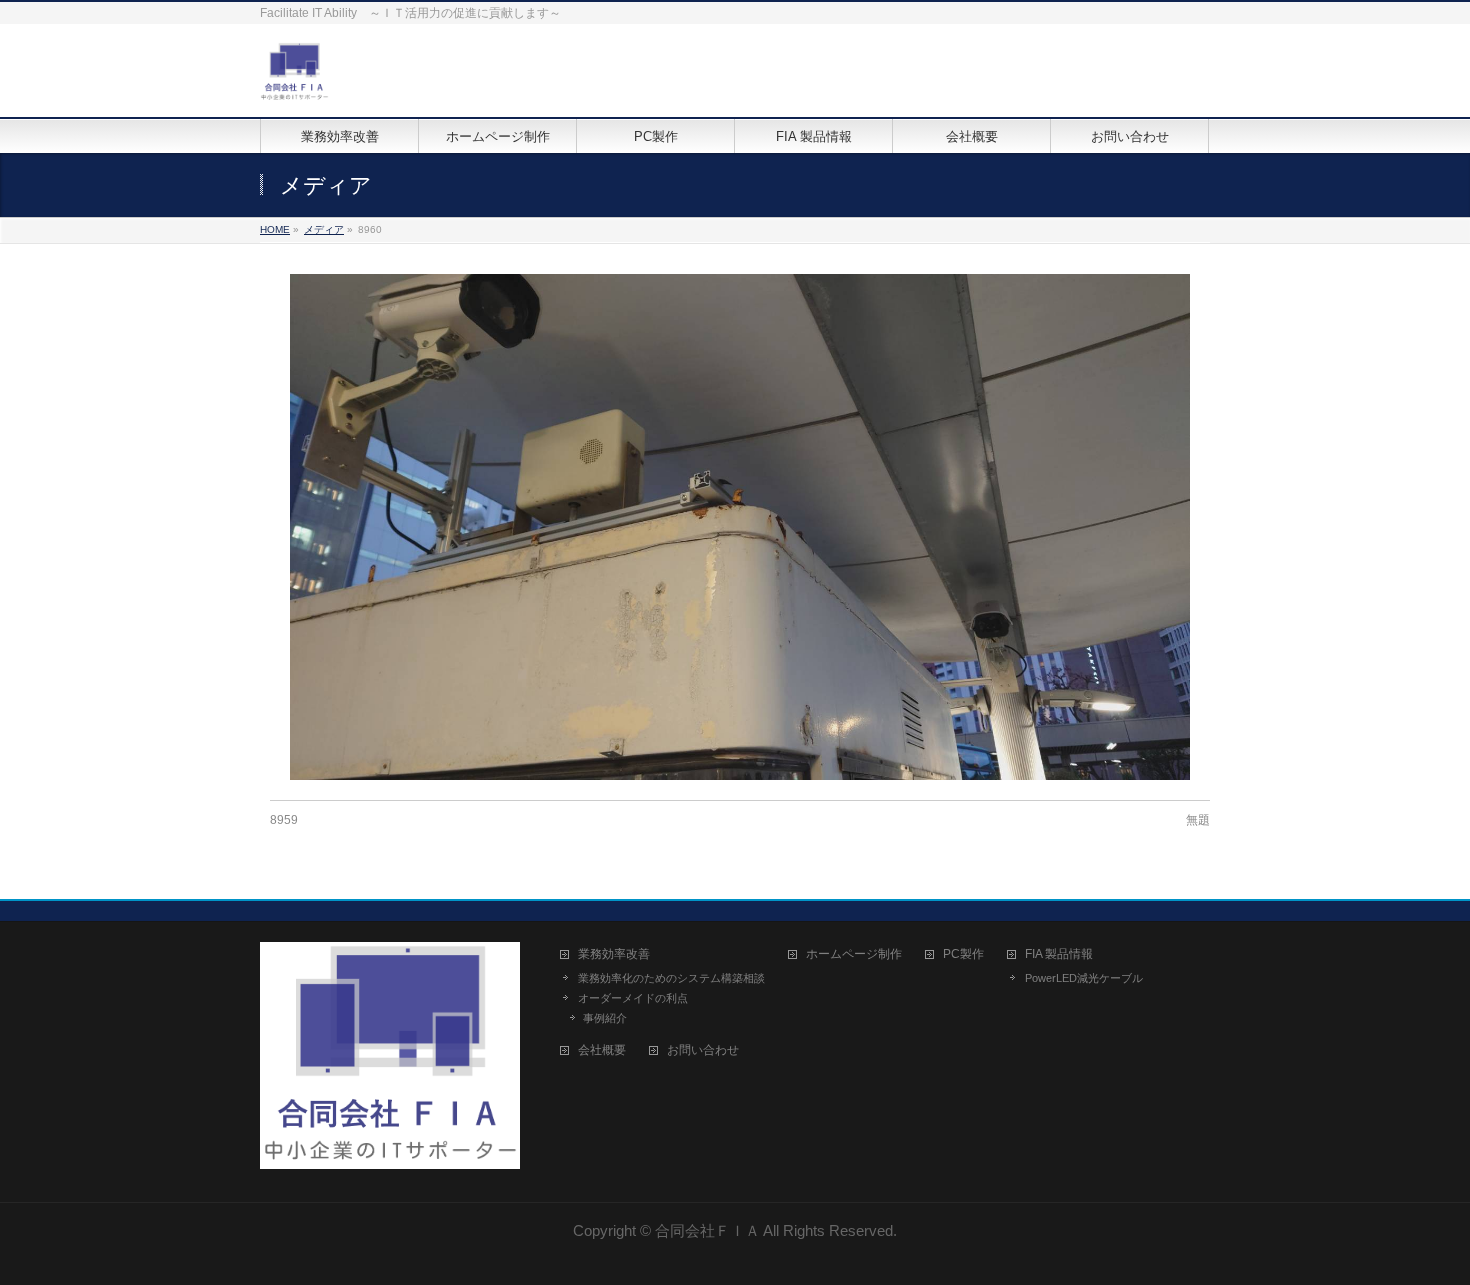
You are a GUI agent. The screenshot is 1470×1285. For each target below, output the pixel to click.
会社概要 (602, 1050)
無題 (1198, 820)
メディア (324, 229)
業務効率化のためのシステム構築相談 (671, 978)
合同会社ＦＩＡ (707, 1230)
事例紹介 (605, 1018)
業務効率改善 (614, 954)
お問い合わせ (703, 1050)
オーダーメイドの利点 (633, 998)
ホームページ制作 (854, 954)
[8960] (740, 527)
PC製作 (963, 954)
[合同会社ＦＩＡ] (294, 79)
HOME (275, 229)
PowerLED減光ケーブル (1084, 978)
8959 (284, 820)
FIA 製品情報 (1059, 954)
